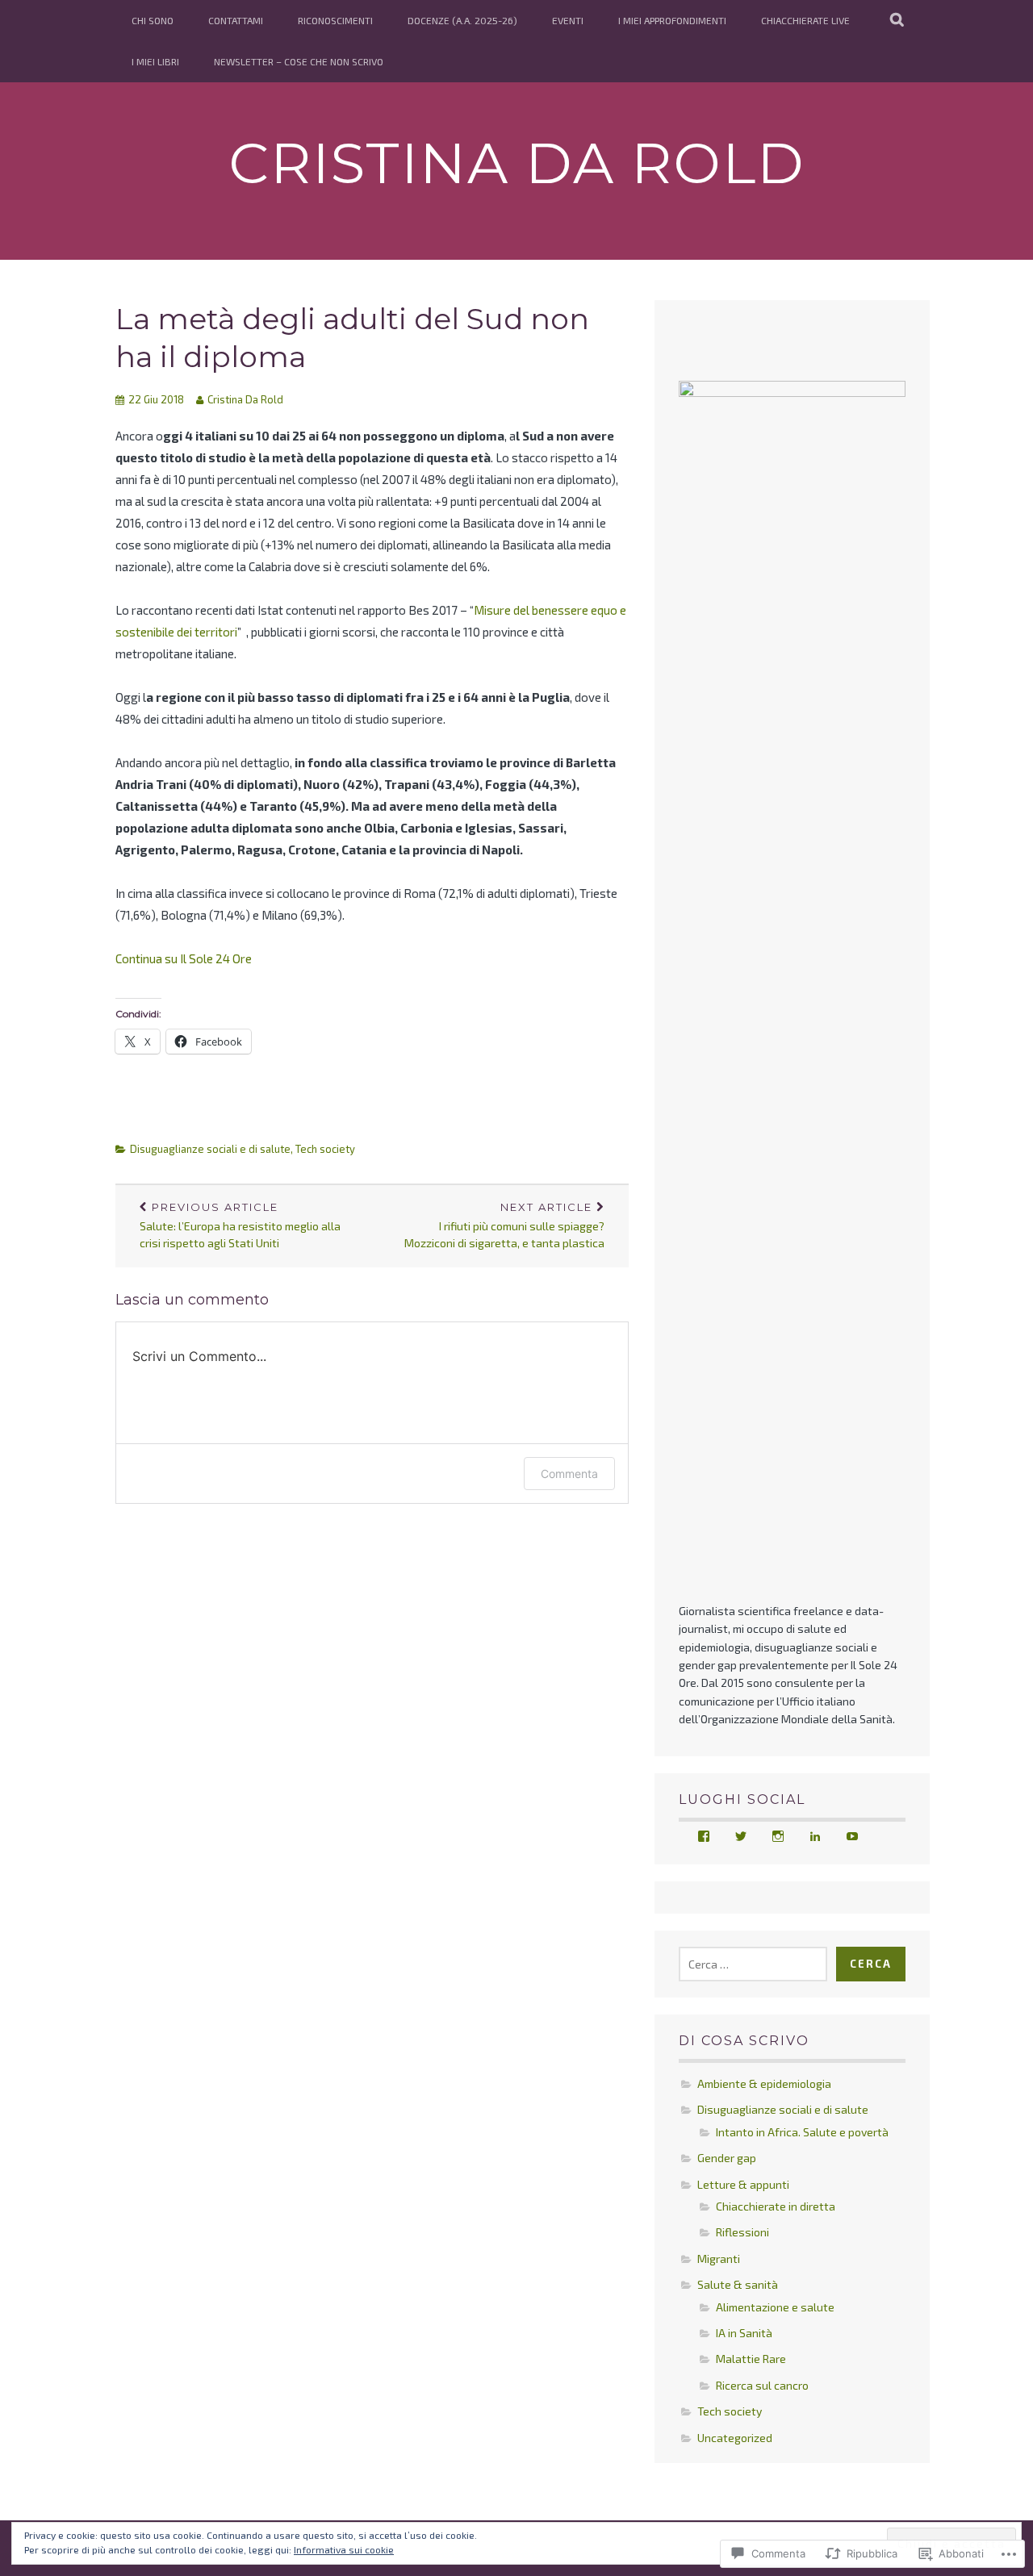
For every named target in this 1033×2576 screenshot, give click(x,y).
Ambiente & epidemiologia (764, 2083)
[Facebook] (704, 1836)
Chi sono (153, 20)
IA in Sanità (744, 2333)
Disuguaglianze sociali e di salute (210, 1149)
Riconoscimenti (335, 20)
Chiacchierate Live (805, 20)
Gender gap (727, 2158)
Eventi (568, 20)
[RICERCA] (898, 20)
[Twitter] (741, 1836)
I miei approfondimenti (672, 20)
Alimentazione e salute (775, 2307)
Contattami (236, 20)
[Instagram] (778, 1836)
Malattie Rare (751, 2359)
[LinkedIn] (815, 1836)
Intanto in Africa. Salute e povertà (802, 2132)
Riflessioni (742, 2232)
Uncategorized (735, 2438)
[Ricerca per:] (753, 1964)
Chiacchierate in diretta (776, 2206)
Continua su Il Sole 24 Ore (184, 958)
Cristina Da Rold (517, 163)
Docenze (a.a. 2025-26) (462, 20)
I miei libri (155, 61)
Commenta (569, 1474)
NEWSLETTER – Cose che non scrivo (299, 61)
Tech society (325, 1149)
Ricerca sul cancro (762, 2385)
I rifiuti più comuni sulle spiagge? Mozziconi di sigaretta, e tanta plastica (504, 1225)
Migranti (719, 2259)
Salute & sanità (738, 2284)
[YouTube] (852, 1836)
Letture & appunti (743, 2184)
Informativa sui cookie (344, 2549)
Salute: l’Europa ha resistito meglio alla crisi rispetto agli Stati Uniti (240, 1225)
